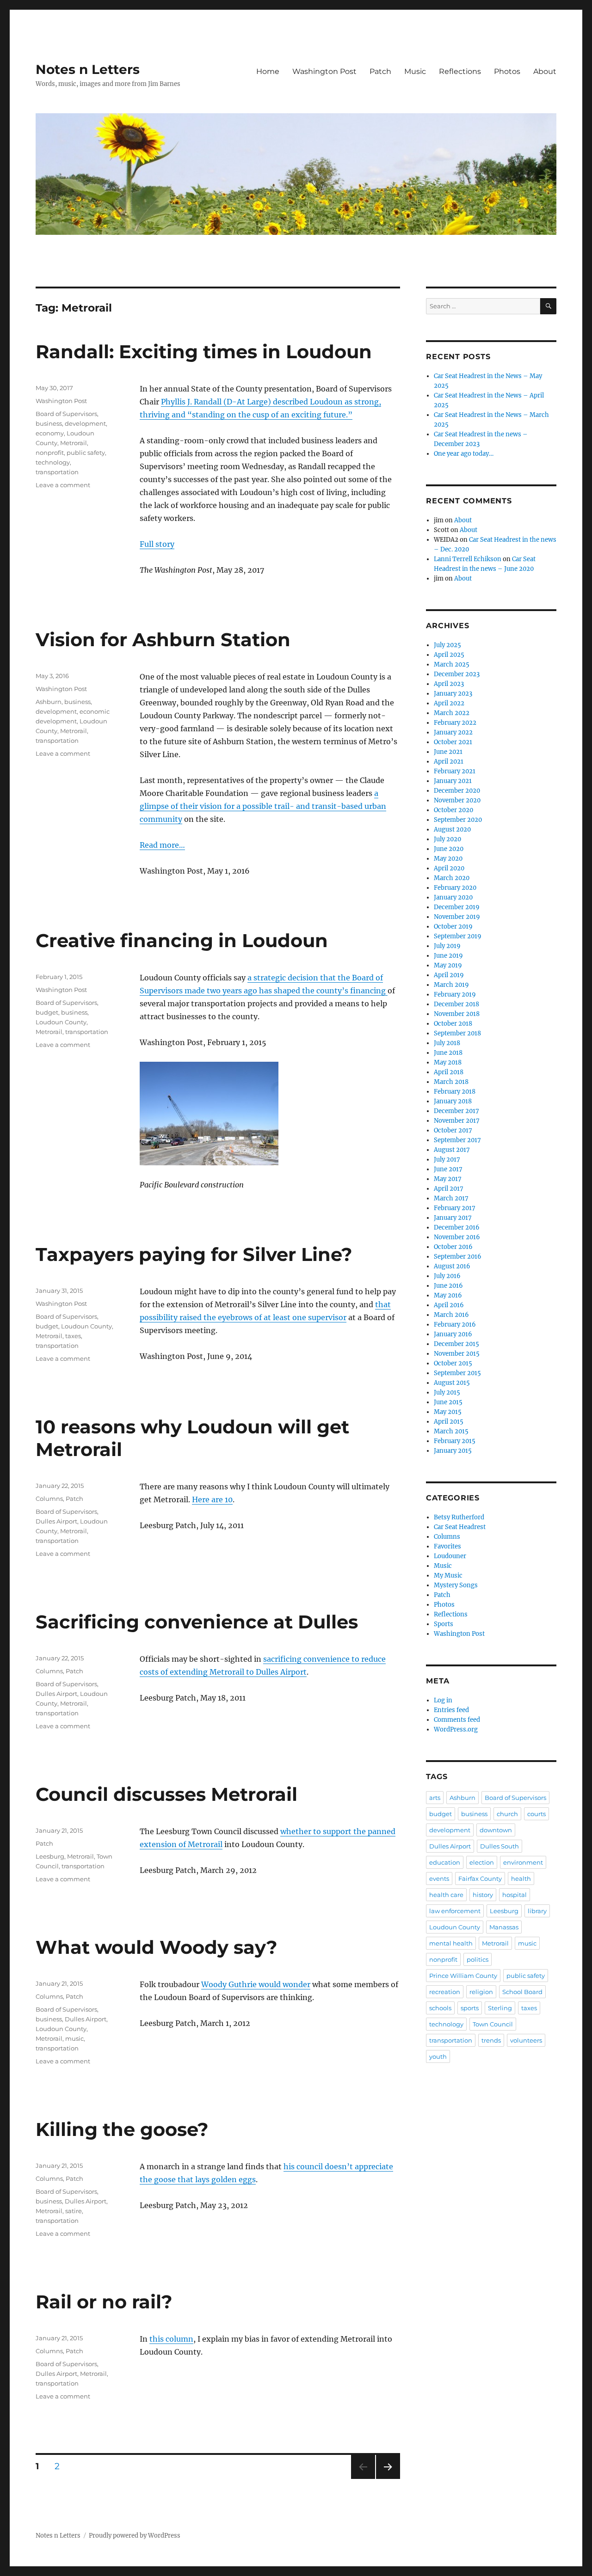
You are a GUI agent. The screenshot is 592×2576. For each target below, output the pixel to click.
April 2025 (449, 655)
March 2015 (451, 1431)
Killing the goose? (122, 2129)
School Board (522, 1992)
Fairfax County (480, 1878)
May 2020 (448, 859)
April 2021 (449, 762)
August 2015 (452, 1383)
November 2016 (457, 1237)
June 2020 (449, 849)
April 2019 (449, 975)
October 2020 (453, 810)
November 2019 (457, 917)
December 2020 (457, 791)
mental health (451, 1943)
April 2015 (449, 1422)
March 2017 (451, 1198)
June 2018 (448, 1053)
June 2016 (448, 1286)
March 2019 (451, 985)
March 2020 (452, 878)
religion (481, 1992)
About (545, 71)
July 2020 (447, 839)
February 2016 (455, 1325)
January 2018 (453, 1101)
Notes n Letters (88, 69)
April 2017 (449, 1189)
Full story (157, 544)
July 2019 (447, 946)
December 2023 (457, 674)
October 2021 (453, 742)
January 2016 (453, 1334)
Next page (388, 2479)
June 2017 (448, 1169)
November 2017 (457, 1121)
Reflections (460, 71)
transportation (57, 472)
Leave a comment (63, 485)
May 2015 (448, 1412)
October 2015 (453, 1363)
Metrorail (74, 443)
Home (268, 71)
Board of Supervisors (66, 414)
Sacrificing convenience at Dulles (197, 1622)
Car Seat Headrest (460, 1527)
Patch (380, 71)
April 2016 (449, 1305)
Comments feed (457, 1720)
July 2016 (447, 1276)
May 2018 (448, 1062)
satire (74, 2211)
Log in (443, 1700)
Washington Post (324, 71)
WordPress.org (456, 1729)
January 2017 (453, 1218)
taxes (73, 1336)
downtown (496, 1830)
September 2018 (457, 1033)
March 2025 (452, 664)
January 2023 (453, 694)
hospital (515, 1895)
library (537, 1911)
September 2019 (458, 936)
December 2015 (456, 1344)
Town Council (493, 2024)
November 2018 (457, 1014)
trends (491, 2040)
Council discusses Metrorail (166, 1794)
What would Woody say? (157, 1947)
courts (536, 1814)
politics (478, 1959)
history (483, 1895)
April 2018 (449, 1072)
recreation (445, 1992)
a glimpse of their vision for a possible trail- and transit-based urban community (263, 806)
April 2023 (449, 684)
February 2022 (455, 723)
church (507, 1814)
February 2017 (455, 1208)
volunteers (526, 2040)
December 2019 (457, 907)
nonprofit (50, 453)
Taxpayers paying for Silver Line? (194, 1254)
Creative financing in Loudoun (182, 940)
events (439, 1878)
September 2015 (457, 1373)
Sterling (500, 2008)
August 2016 (452, 1266)
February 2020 (455, 888)
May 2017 (448, 1179)
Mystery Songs (456, 1585)
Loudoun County (61, 1022)
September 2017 (457, 1140)
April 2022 (449, 703)
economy (50, 433)
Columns (49, 1499)
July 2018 (447, 1043)
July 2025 (447, 645)
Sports (444, 1624)
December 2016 (457, 1227)
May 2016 (448, 1295)
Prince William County (463, 1976)
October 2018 (453, 1024)
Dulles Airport (56, 1521)
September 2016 (458, 1257)
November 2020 (457, 800)
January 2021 (453, 781)
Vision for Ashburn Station (163, 639)
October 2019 (453, 927)
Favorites (447, 1546)
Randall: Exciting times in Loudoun (204, 352)
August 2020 (452, 829)
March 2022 (452, 713)
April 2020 (449, 868)
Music (415, 71)
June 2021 (448, 752)
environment (523, 1862)
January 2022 (453, 732)
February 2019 (455, 994)
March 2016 (451, 1315)
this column (171, 2339)
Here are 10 (212, 1499)
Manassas (504, 1927)
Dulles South (499, 1846)
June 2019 (448, 956)
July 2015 (447, 1392)
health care (446, 1895)
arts (435, 1798)
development (85, 423)
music (74, 2038)
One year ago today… (464, 454)
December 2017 (456, 1111)
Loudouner (450, 1556)
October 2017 (453, 1130)
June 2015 (448, 1402)
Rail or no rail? (104, 2302)
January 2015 (453, 1451)
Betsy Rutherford (459, 1517)
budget (47, 1012)
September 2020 (458, 820)
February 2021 (455, 771)
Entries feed (451, 1710)
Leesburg (50, 1856)
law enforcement (455, 1911)
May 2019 (448, 965)
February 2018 (455, 1092)
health (521, 1878)
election (482, 1862)
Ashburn (49, 702)
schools (440, 2008)
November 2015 (457, 1354)
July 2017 (447, 1160)
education (445, 1862)
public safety (86, 453)
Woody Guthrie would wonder (256, 1984)
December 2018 (456, 1004)
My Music (448, 1576)
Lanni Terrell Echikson (468, 559)
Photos (507, 71)
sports (470, 2008)
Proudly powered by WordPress (135, 2536)
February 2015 (455, 1441)
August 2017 (452, 1150)
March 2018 (451, 1082)
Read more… (162, 845)
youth (438, 2056)
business (49, 423)
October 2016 (453, 1247)
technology (53, 462)
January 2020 (453, 897)
